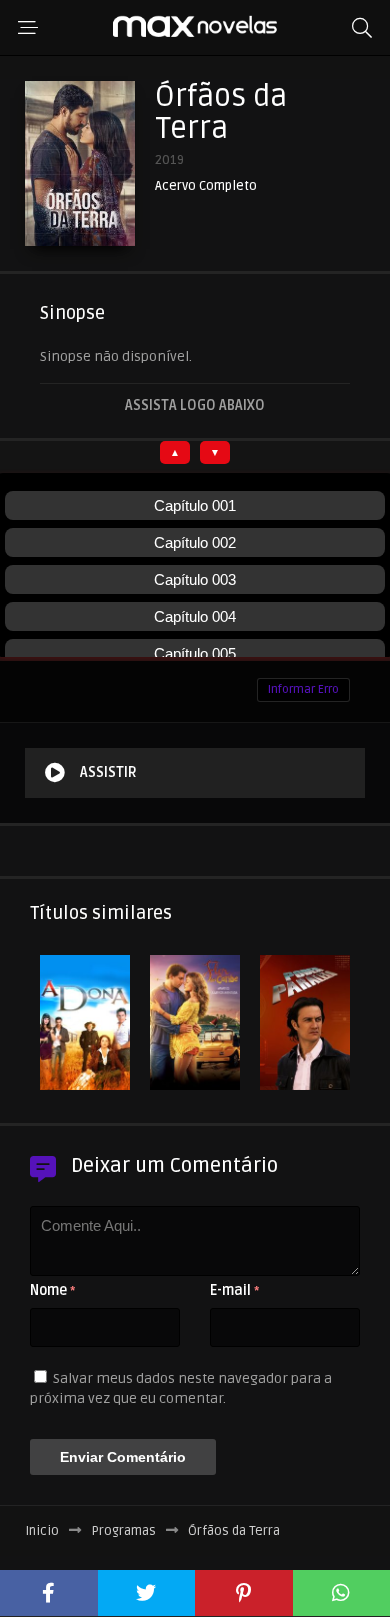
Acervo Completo (206, 186)
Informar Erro (303, 689)
